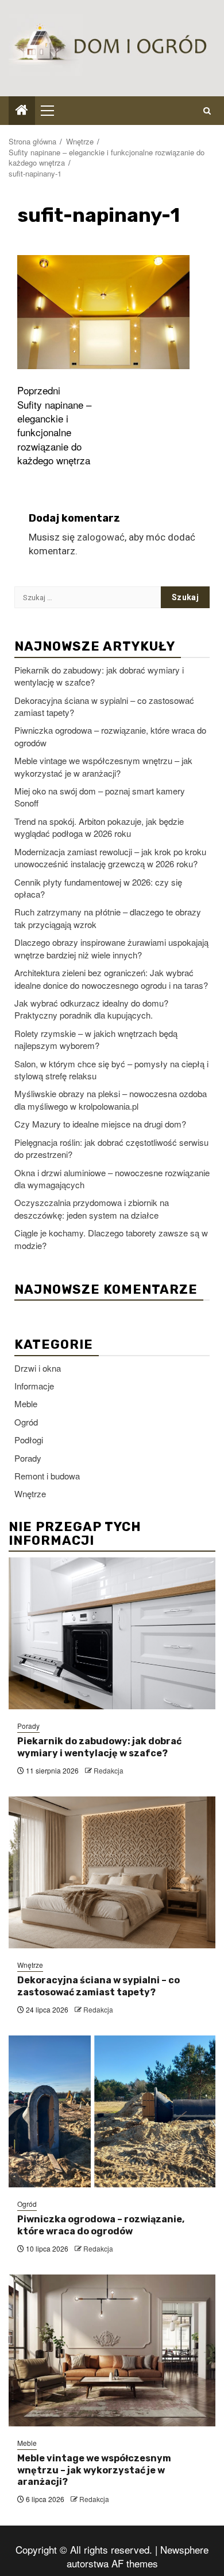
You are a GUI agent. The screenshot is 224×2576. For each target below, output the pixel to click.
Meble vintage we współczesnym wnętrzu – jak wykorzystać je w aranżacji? (103, 766)
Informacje (34, 1386)
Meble (26, 1404)
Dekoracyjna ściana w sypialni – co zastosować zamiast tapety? (99, 1986)
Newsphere (184, 2549)
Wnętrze (30, 1493)
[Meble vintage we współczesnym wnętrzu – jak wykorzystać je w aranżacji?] (112, 2350)
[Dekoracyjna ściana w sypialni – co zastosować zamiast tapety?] (112, 1872)
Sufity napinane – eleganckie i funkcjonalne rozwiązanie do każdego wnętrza (54, 425)
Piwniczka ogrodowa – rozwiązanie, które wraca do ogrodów (101, 2225)
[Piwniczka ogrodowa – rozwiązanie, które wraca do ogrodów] (112, 2111)
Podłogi (29, 1440)
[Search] (207, 111)
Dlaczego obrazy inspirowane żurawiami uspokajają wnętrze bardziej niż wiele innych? (111, 948)
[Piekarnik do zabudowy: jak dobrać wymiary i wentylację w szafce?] (112, 1633)
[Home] (22, 110)
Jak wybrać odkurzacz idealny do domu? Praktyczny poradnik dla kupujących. (91, 1009)
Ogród (26, 1422)
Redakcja (109, 1770)
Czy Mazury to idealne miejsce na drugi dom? (100, 1124)
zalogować (101, 537)
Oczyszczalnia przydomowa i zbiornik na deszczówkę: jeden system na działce (92, 1208)
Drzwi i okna (38, 1368)
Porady (28, 1458)
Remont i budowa (47, 1476)
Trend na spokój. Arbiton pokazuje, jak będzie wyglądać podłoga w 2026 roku (99, 827)
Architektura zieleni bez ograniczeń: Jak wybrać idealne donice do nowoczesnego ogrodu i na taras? (111, 978)
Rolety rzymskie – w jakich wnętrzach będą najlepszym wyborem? (96, 1039)
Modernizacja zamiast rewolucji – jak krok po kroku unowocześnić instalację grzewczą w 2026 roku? (110, 858)
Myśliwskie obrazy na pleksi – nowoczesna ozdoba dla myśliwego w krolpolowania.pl (111, 1099)
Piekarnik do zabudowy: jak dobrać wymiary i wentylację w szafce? (99, 1747)
